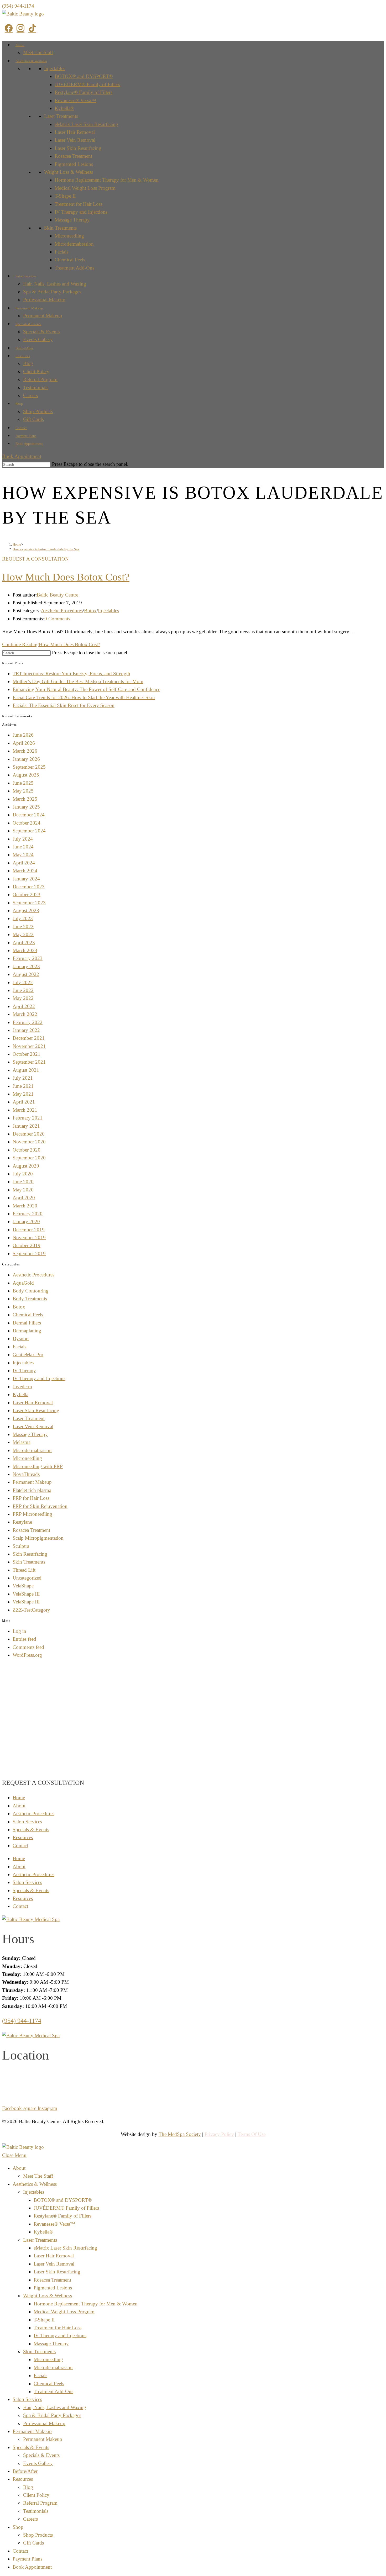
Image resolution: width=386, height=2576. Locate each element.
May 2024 (23, 855)
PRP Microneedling (32, 1514)
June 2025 (23, 783)
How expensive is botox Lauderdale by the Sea (46, 549)
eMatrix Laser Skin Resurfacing (86, 124)
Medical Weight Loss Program (85, 188)
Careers (30, 395)
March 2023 (25, 950)
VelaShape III (26, 1594)
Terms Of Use (252, 2134)
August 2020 (26, 1166)
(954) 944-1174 (18, 6)
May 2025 (23, 791)
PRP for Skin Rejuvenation (40, 1506)
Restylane (22, 1522)
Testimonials (36, 387)
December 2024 (29, 815)
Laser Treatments (61, 116)
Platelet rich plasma (32, 1490)
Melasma (22, 1442)
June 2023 (23, 927)
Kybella (20, 1394)
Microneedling (69, 236)
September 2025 (29, 767)
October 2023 (27, 894)
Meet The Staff (38, 52)
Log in (19, 1631)
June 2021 (23, 1086)
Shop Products (38, 411)
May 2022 (23, 998)
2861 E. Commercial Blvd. (193, 2074)
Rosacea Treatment (73, 156)
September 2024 (29, 831)
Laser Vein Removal (75, 140)
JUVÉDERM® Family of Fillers (87, 84)
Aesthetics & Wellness (31, 61)
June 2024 (23, 847)
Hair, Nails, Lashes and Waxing (55, 284)
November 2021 (29, 1046)
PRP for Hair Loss (31, 1498)
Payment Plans (26, 436)
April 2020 (24, 1198)
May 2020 (23, 1190)
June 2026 (23, 735)
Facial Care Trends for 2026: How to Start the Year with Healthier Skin (84, 697)
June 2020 (23, 1182)
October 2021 (27, 1054)
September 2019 (29, 1253)
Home (19, 1798)
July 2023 (23, 918)
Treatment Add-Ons (74, 268)
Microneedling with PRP (38, 1466)
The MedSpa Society (180, 2134)
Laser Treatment (29, 1418)
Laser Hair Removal (75, 132)
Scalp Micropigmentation (38, 1538)
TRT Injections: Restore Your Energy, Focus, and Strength (71, 674)
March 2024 (25, 871)
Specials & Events (28, 324)
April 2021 (24, 1102)
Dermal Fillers (27, 1323)
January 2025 (26, 807)
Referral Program (40, 379)
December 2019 (29, 1230)
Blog (28, 363)
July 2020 (23, 1174)
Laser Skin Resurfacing (78, 148)
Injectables (55, 68)
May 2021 (23, 1094)
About (20, 45)
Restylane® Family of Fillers (84, 92)
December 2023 (29, 887)
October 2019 (27, 1245)
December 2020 (29, 1134)
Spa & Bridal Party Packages (52, 292)
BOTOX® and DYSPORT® (84, 76)
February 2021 (28, 1118)
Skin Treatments (60, 228)
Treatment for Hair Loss (79, 204)
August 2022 (26, 974)
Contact (21, 428)
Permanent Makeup (29, 308)
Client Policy (36, 371)
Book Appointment (29, 444)
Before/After (24, 348)
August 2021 (26, 1070)
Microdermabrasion (74, 244)
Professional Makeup (44, 300)
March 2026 (25, 751)
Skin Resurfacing (30, 1554)
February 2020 (28, 1214)
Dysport (21, 1339)
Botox (90, 611)
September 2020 (29, 1158)
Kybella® (64, 108)
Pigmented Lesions (74, 164)
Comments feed (28, 1647)
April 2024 (24, 863)
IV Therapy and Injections (81, 212)
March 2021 (25, 1110)
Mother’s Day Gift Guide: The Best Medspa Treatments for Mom (78, 681)
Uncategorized (27, 1578)
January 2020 (26, 1221)
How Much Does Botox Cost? (66, 577)
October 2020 (27, 1150)
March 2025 (25, 799)
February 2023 (28, 958)
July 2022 (23, 982)
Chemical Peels (70, 260)
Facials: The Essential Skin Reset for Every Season (64, 705)
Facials (61, 252)
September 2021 (29, 1062)
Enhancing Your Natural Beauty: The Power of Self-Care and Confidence (86, 689)
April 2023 (24, 943)
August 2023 (26, 910)
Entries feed (24, 1639)
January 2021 (26, 1126)
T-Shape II (65, 196)
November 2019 (29, 1237)
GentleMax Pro (28, 1355)
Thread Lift (24, 1570)
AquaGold (23, 1283)
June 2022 (23, 990)
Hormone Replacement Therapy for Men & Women (107, 180)
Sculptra (21, 1546)
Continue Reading (51, 644)
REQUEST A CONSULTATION (35, 559)
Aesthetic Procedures (62, 611)
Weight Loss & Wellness (69, 172)
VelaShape (23, 1586)
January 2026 (26, 759)
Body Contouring (31, 1291)
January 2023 (26, 966)
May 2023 (23, 934)
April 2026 (24, 743)
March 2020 (25, 1206)
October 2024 (27, 823)
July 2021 (23, 1078)
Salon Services (26, 276)
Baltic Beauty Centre (58, 595)
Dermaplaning (27, 1331)
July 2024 (23, 839)
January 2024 (26, 879)
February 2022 (28, 1022)
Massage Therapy (72, 220)
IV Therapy (24, 1371)
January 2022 (26, 1030)
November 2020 (29, 1142)
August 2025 (26, 775)
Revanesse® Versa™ (75, 100)
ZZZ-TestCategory (31, 1610)
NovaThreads (26, 1474)
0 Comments (57, 619)
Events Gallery (38, 339)
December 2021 (29, 1038)
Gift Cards (33, 419)
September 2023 (29, 903)
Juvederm (22, 1387)
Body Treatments (30, 1299)
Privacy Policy (219, 2134)
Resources (23, 356)
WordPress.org (27, 1655)
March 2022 (25, 1014)
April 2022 (24, 1006)
